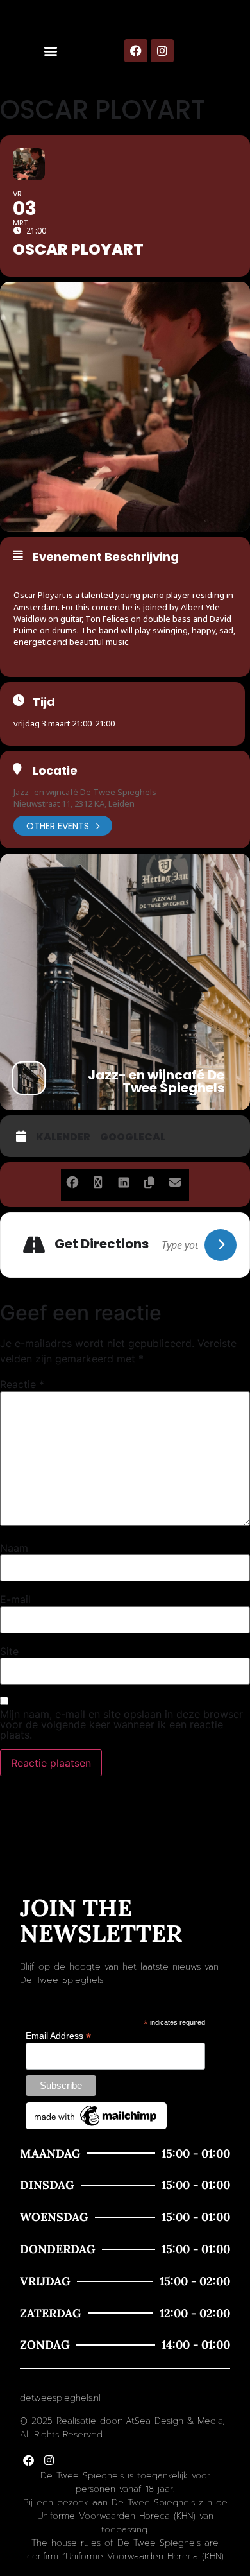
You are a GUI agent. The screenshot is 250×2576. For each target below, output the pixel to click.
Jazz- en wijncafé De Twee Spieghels (85, 792)
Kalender (63, 1137)
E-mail (15, 1599)
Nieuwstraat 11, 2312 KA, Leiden (74, 803)
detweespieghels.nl (60, 2398)
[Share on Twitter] (98, 1180)
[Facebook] (136, 51)
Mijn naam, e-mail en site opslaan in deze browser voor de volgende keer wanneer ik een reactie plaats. (121, 1724)
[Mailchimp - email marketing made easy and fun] (96, 2126)
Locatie (55, 771)
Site (9, 1651)
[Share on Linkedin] (123, 1180)
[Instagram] (162, 51)
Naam (14, 1548)
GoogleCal (133, 1137)
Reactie (22, 1384)
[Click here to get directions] (221, 1245)
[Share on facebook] (72, 1180)
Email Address (58, 2035)
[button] (50, 51)
